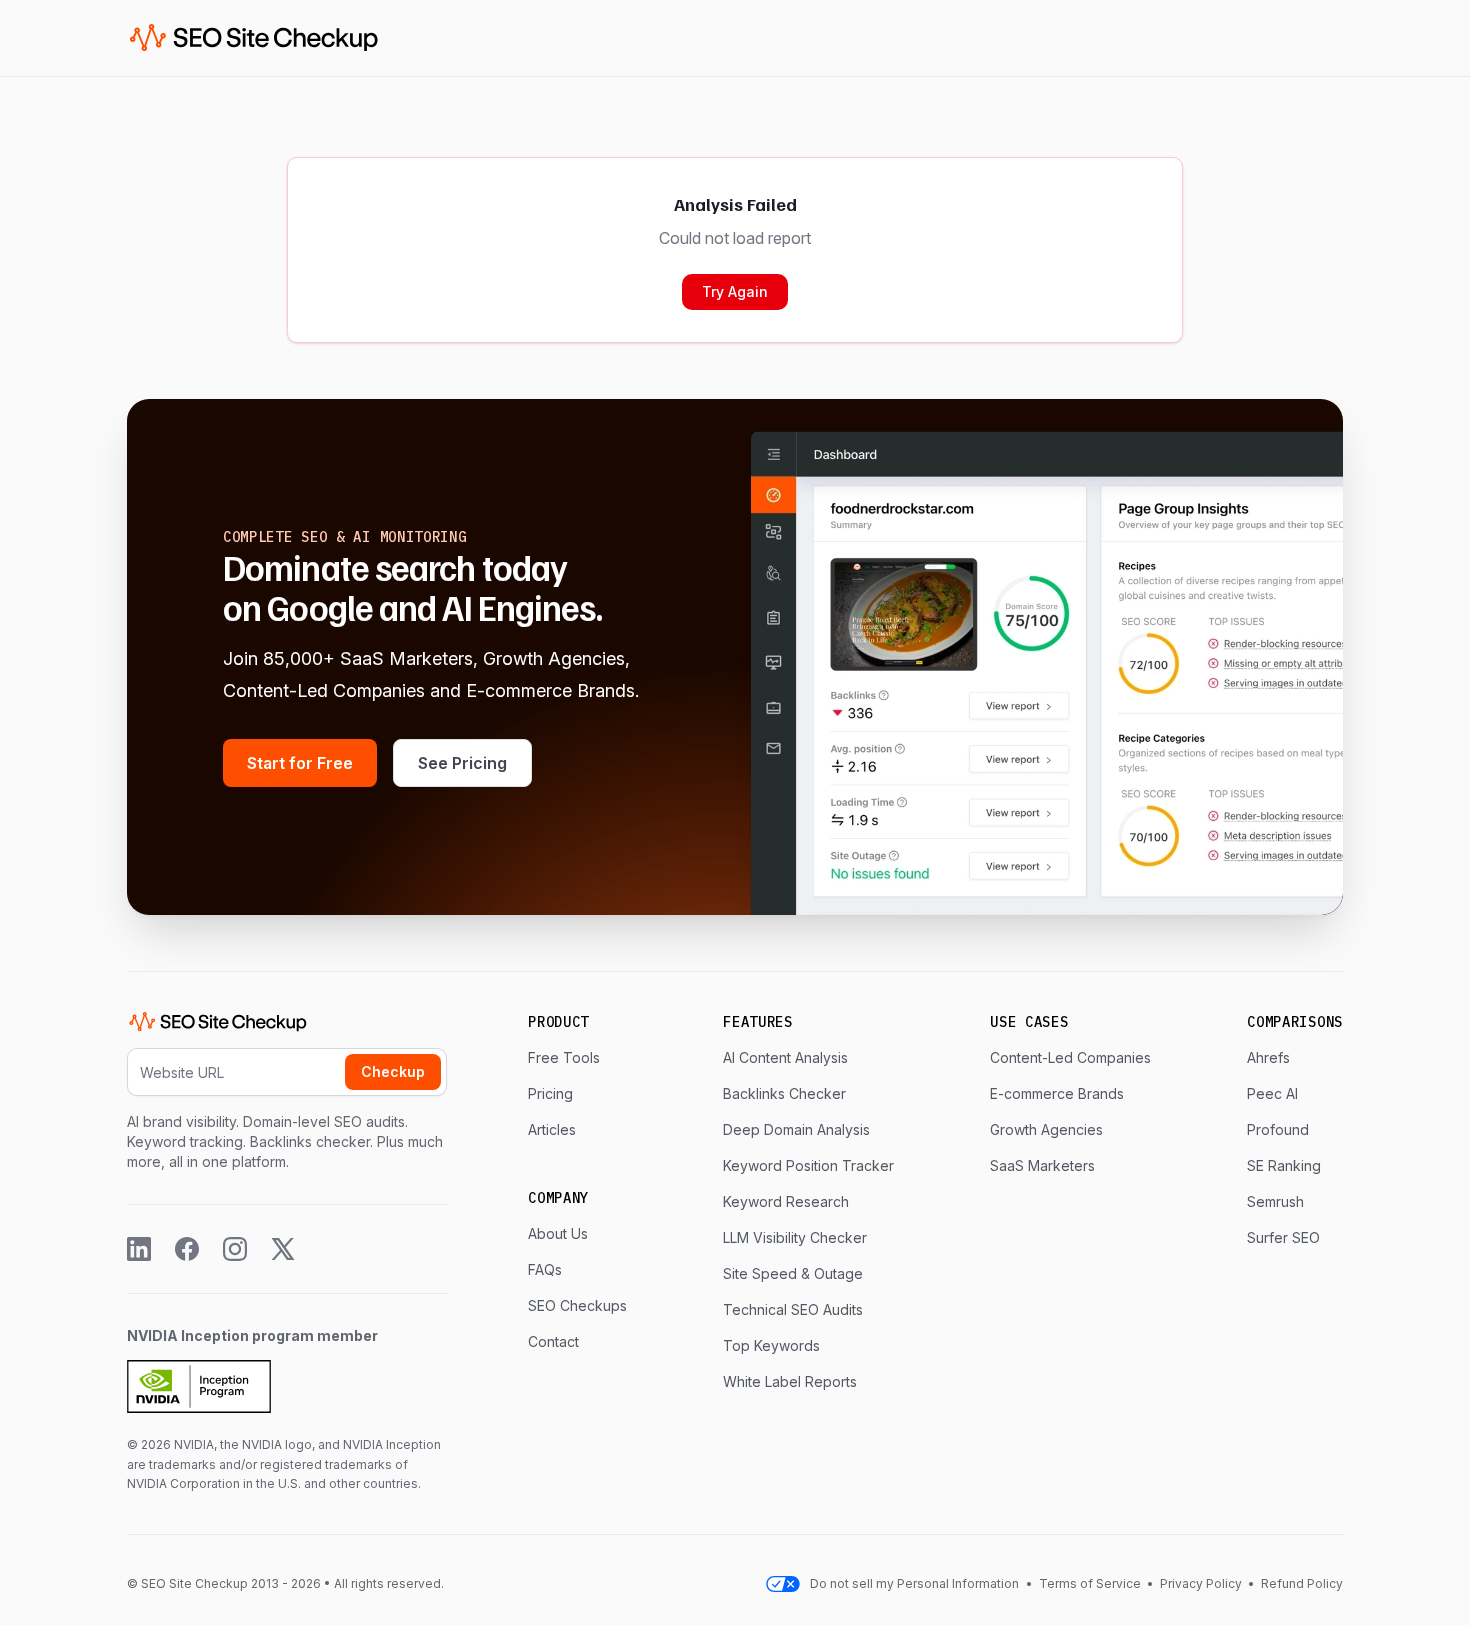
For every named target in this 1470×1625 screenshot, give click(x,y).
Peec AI (1272, 1093)
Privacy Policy (1201, 1583)
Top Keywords (771, 1345)
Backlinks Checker (784, 1093)
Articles (552, 1129)
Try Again (735, 291)
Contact (553, 1341)
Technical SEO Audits (793, 1309)
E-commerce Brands (1057, 1093)
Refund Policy (1300, 1583)
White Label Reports (790, 1381)
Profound (1278, 1129)
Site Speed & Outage (793, 1273)
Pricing (550, 1093)
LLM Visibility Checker (795, 1237)
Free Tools (564, 1057)
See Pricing (462, 763)
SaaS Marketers (1042, 1165)
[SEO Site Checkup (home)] (254, 38)
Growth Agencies (1046, 1129)
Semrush (1275, 1201)
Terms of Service (1091, 1583)
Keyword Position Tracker (808, 1165)
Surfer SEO (1283, 1237)
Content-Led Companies (1070, 1057)
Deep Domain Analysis (796, 1129)
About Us (558, 1233)
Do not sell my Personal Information (914, 1583)
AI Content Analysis (785, 1057)
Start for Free (300, 763)
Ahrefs (1268, 1057)
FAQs (545, 1269)
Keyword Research (786, 1201)
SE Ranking (1284, 1165)
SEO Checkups (577, 1305)
